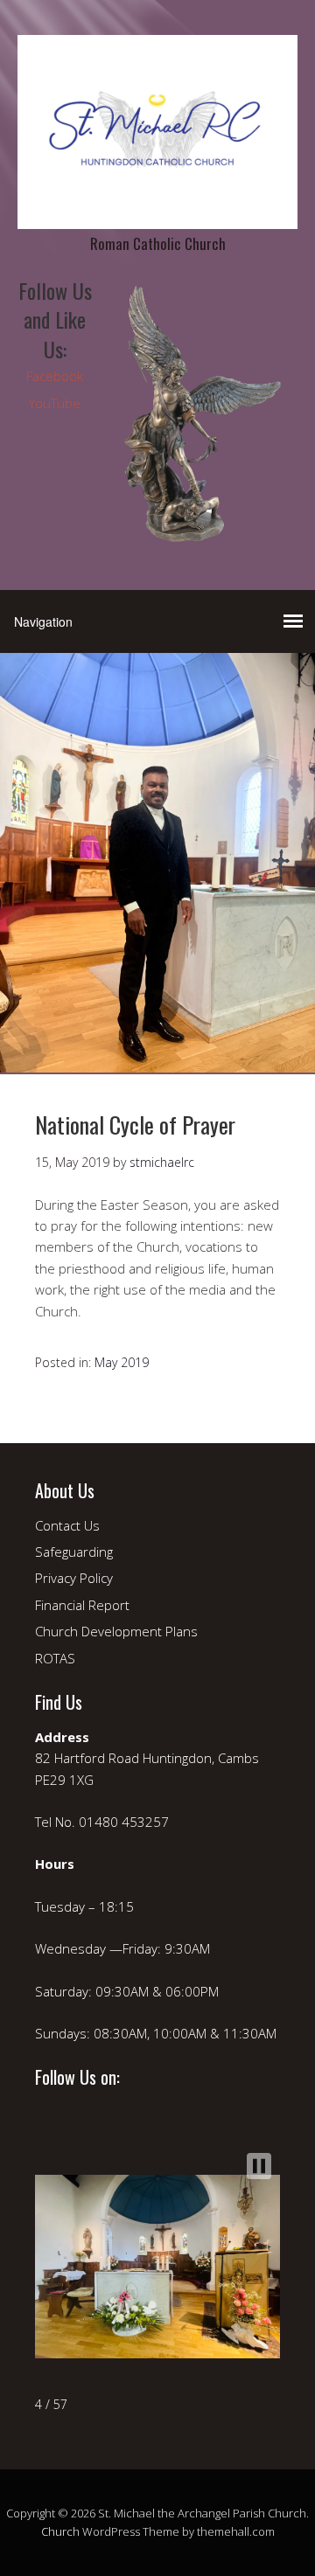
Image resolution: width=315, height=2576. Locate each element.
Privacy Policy (74, 1578)
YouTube (55, 403)
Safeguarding (74, 1552)
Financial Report (82, 1605)
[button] (259, 2166)
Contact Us (67, 1525)
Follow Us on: (77, 2077)
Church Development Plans (116, 1631)
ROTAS (55, 1658)
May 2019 (122, 1362)
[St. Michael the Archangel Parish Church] (157, 214)
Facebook (55, 376)
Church (60, 2531)
